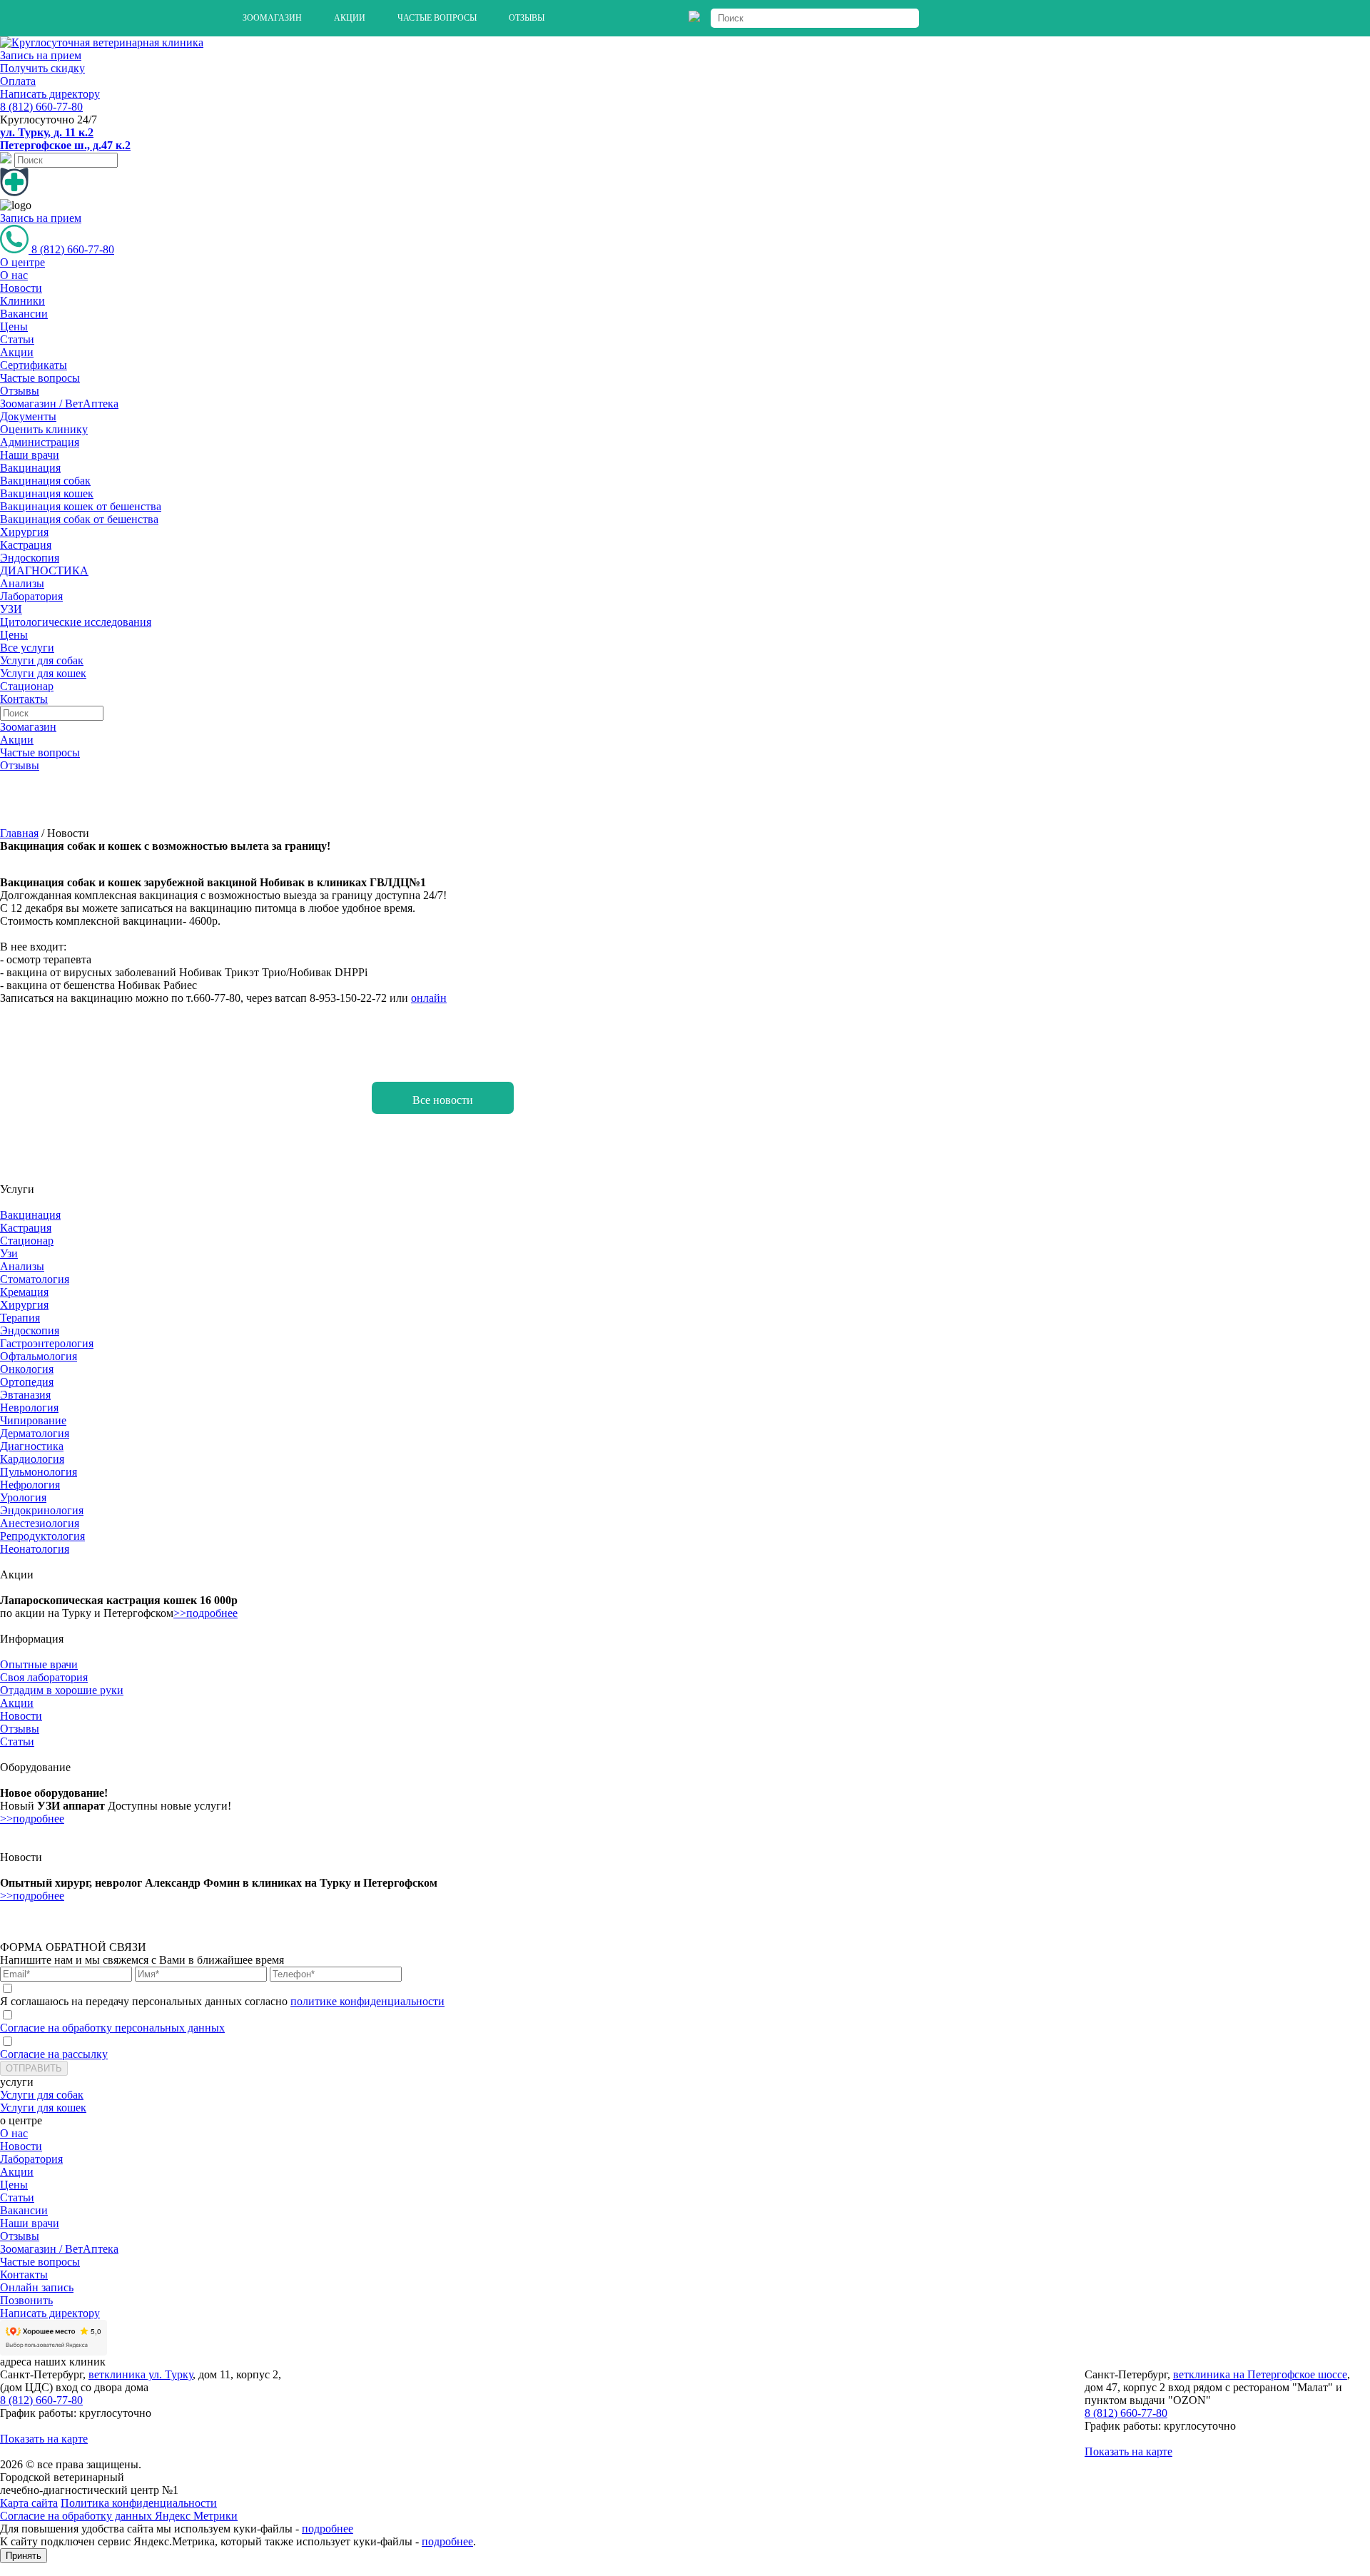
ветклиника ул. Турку (141, 2374)
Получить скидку (42, 68)
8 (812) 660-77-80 (41, 107)
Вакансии (24, 314)
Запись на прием (41, 55)
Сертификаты (34, 365)
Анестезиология (40, 1523)
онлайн (429, 998)
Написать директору (50, 94)
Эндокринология (42, 1510)
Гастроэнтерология (47, 1343)
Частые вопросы (437, 18)
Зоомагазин (272, 18)
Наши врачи (30, 455)
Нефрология (30, 1485)
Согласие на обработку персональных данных (112, 2028)
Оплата (18, 81)
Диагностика (32, 1446)
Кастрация (26, 545)
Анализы (22, 583)
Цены (14, 326)
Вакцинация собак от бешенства (79, 519)
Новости (21, 288)
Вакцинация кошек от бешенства (81, 506)
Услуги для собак (42, 660)
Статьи (17, 339)
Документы (28, 416)
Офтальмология (39, 1356)
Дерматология (35, 1433)
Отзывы (527, 18)
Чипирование (33, 1420)
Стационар (27, 686)
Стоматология (35, 1279)
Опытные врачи (39, 1664)
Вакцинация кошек (47, 493)
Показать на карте (44, 2439)
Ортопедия (27, 1382)
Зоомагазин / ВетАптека (59, 404)
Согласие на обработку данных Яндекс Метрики (119, 2516)
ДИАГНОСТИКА (44, 571)
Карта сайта (29, 2503)
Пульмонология (39, 1472)
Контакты (24, 699)
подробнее (328, 2529)
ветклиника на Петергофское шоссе (1260, 2374)
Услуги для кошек (43, 673)
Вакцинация (30, 468)
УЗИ (11, 609)
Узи (9, 1253)
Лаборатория (31, 596)
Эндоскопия (30, 558)
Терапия (20, 1318)
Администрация (40, 442)
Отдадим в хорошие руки (62, 1690)
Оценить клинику (44, 429)
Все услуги (27, 648)
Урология (23, 1497)
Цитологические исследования (76, 622)
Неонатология (35, 1549)
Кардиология (32, 1459)
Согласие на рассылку (54, 2054)
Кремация (24, 1292)
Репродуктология (42, 1536)
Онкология (27, 1369)
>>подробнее (205, 1613)
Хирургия (24, 532)
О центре (22, 262)
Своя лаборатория (44, 1677)
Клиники (22, 301)
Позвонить (26, 2300)
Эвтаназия (25, 1395)
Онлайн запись (37, 2287)
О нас (14, 275)
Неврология (29, 1408)
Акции (350, 18)
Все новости (443, 1100)
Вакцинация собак (45, 481)
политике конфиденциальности (367, 2001)
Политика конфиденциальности (139, 2503)
